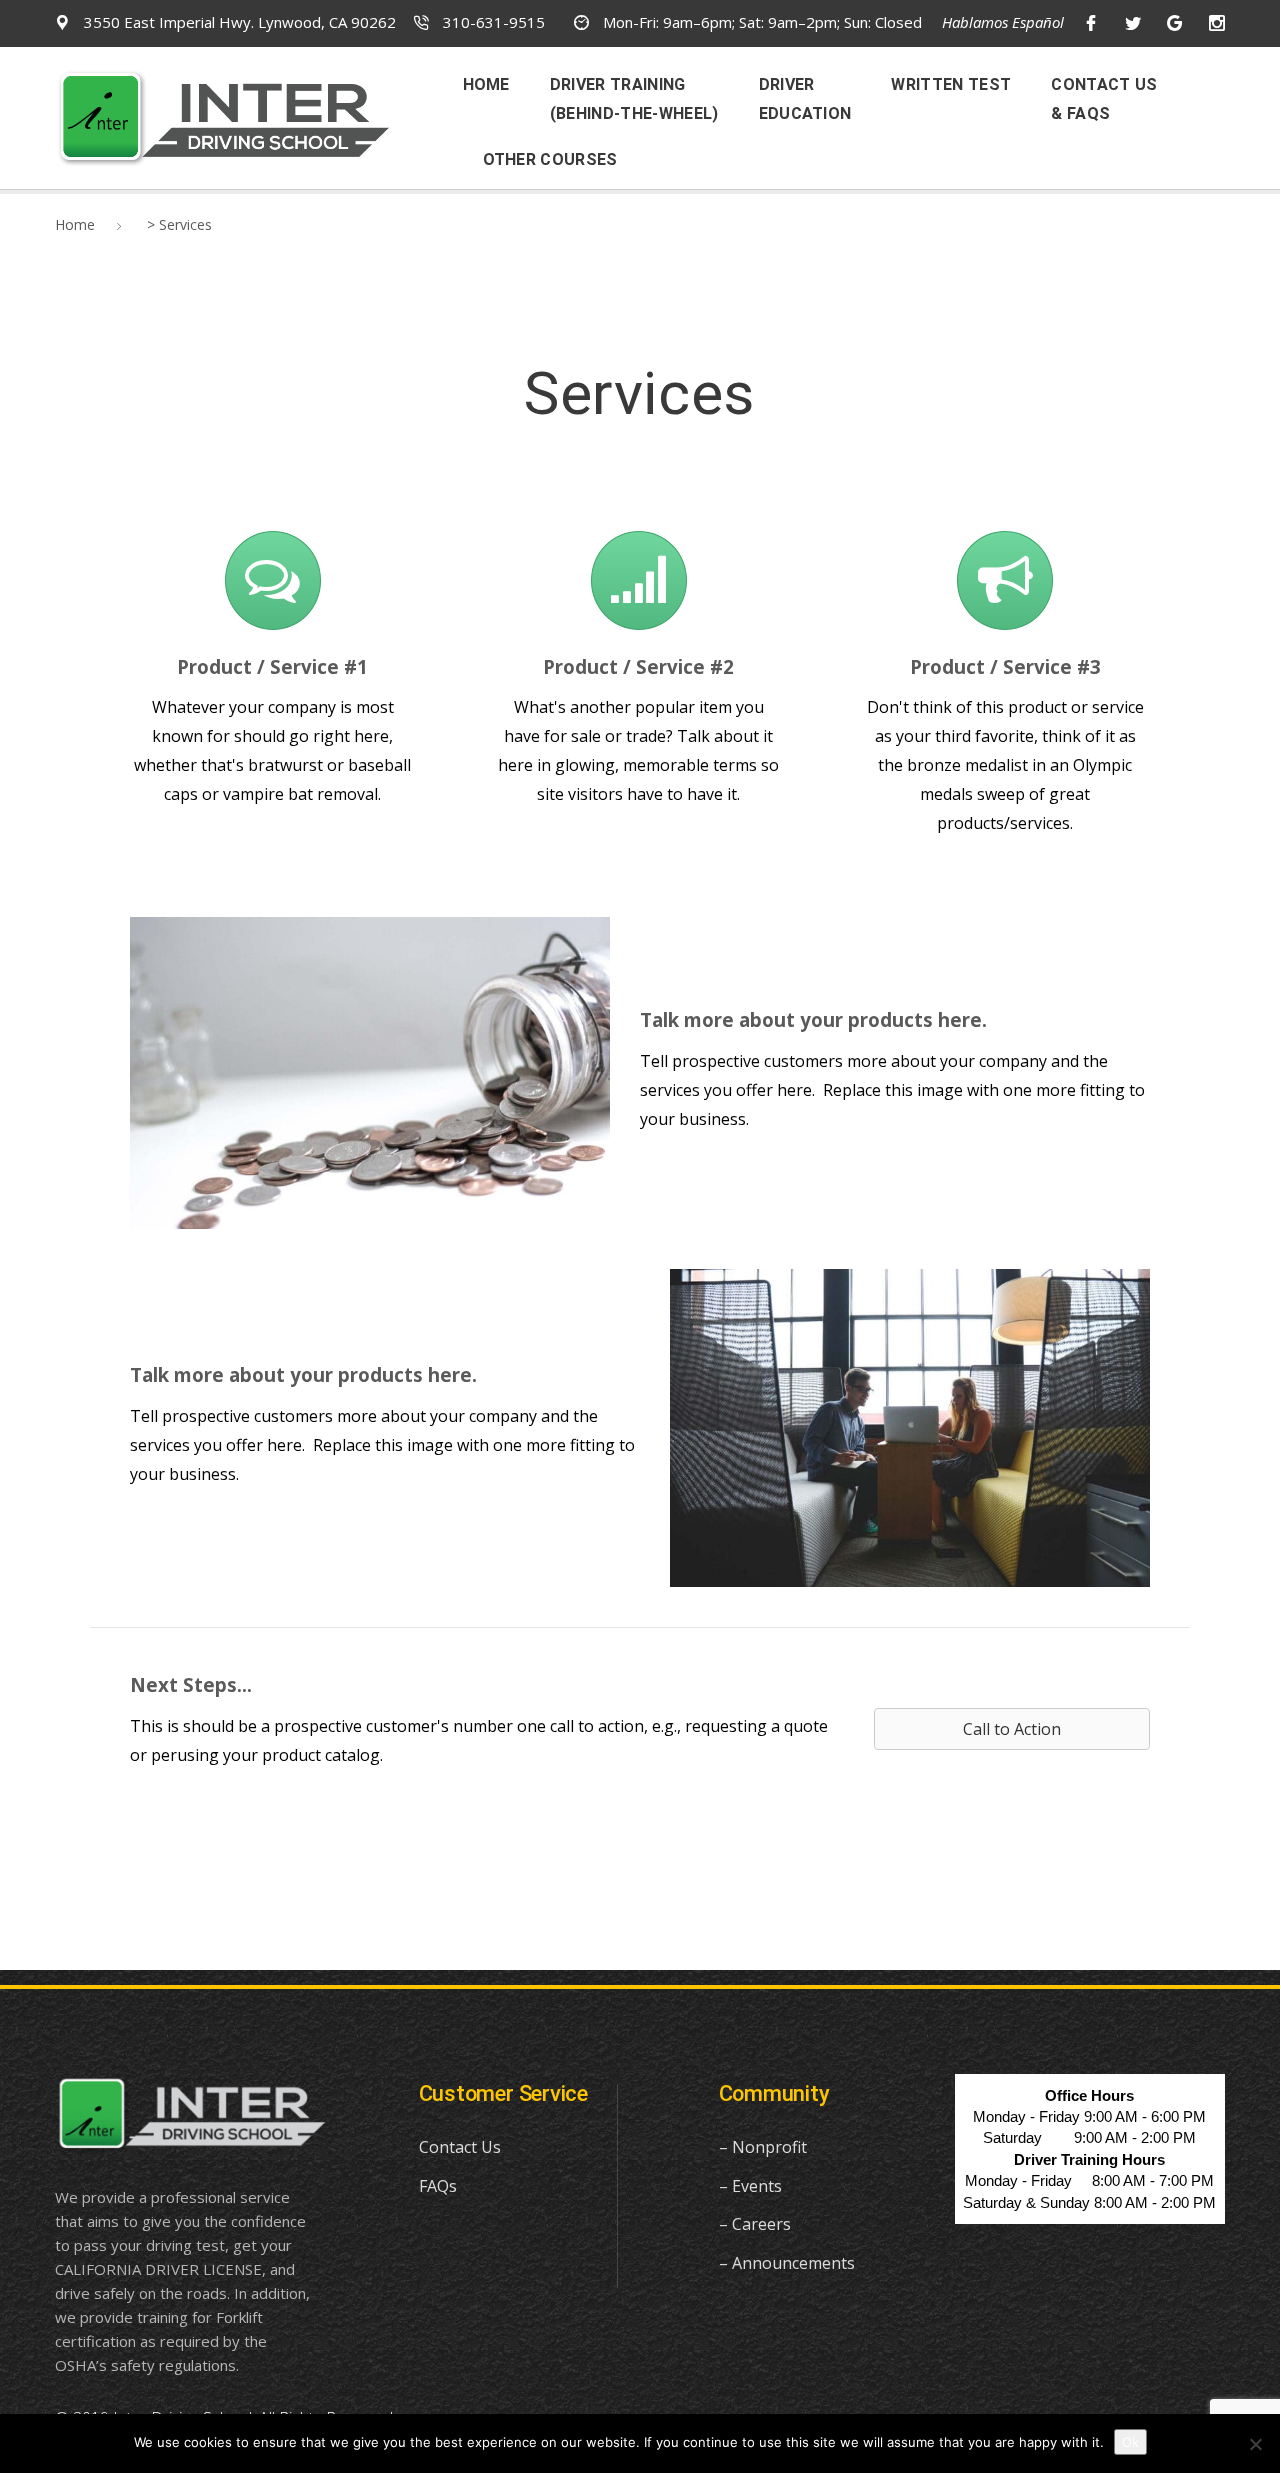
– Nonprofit (763, 2147)
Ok (1130, 2442)
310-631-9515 (492, 22)
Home (75, 224)
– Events (750, 2186)
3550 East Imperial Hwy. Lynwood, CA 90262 (238, 22)
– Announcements (787, 2263)
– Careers (755, 2224)
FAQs (438, 2186)
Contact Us (460, 2147)
